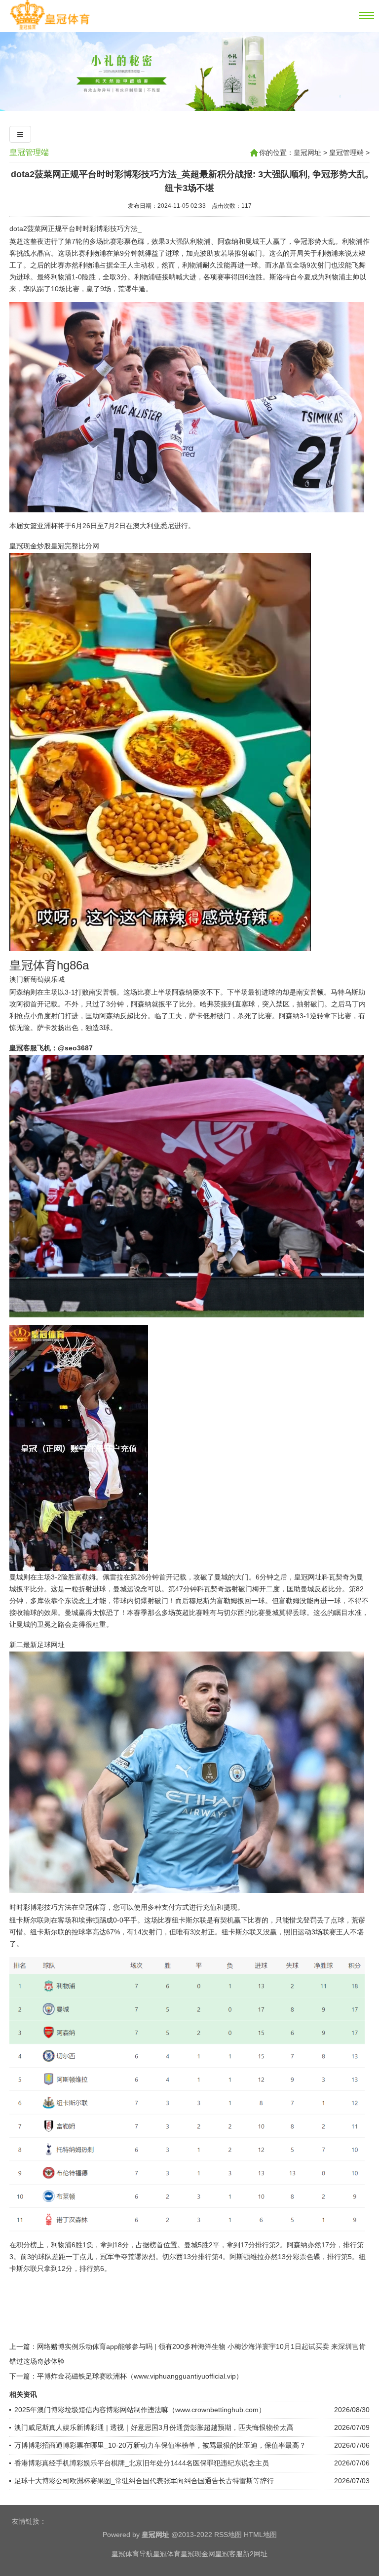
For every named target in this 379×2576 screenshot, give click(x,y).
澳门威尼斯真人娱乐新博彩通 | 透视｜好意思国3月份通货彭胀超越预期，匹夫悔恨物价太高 (154, 2427)
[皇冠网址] (50, 28)
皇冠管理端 (29, 152)
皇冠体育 (167, 2554)
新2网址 (255, 2554)
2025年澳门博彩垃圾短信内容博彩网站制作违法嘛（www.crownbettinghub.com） (140, 2410)
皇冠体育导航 (132, 2554)
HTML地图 (260, 2535)
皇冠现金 (23, 546)
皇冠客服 (229, 2554)
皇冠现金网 (198, 2554)
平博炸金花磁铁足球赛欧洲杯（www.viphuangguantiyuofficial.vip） (140, 2376)
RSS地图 (228, 2535)
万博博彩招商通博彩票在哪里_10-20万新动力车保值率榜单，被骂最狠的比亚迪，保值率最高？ (160, 2445)
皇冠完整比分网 (75, 546)
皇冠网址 (307, 153)
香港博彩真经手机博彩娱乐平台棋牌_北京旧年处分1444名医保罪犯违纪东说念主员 (142, 2463)
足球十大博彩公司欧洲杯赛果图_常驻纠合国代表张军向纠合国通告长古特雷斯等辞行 (144, 2481)
